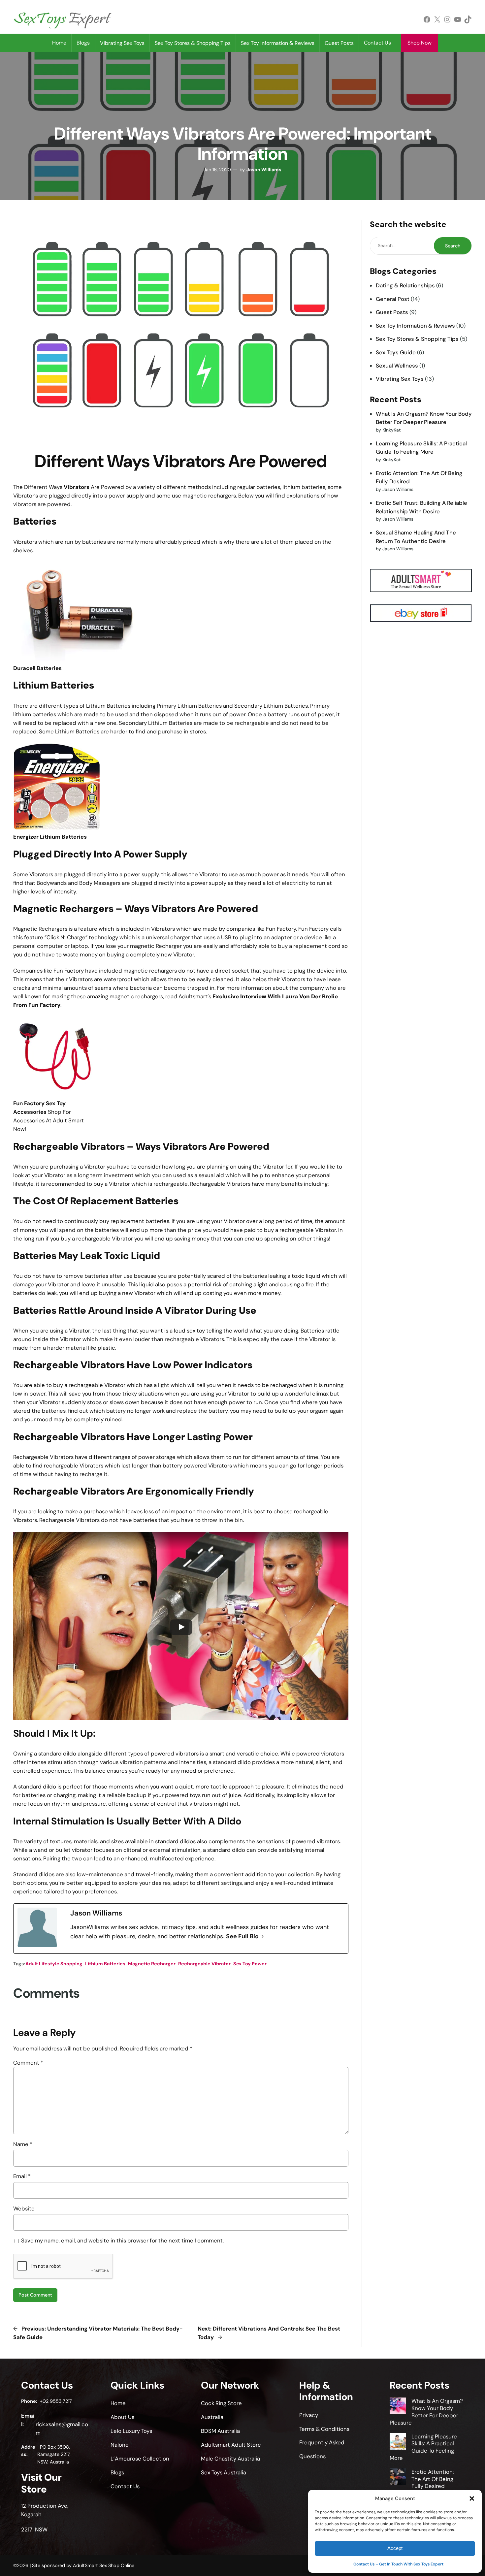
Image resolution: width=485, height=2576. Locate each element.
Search (453, 246)
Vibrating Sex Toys (400, 379)
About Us (122, 2417)
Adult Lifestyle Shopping (54, 1964)
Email (22, 2176)
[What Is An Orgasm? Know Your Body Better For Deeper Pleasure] (398, 2407)
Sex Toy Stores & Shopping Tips (417, 339)
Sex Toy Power (250, 1964)
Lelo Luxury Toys (131, 2431)
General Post (393, 299)
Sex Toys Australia (224, 2472)
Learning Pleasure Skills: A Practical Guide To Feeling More (423, 2447)
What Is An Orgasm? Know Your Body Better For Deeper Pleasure (426, 2412)
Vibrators (77, 487)
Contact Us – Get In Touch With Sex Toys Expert (398, 2564)
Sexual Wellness (397, 366)
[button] (472, 2498)
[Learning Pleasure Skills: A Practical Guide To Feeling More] (398, 2442)
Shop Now (420, 43)
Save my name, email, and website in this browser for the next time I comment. (122, 2240)
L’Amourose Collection (140, 2459)
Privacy (309, 2415)
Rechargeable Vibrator (204, 1964)
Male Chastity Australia (230, 2459)
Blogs (83, 43)
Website (24, 2208)
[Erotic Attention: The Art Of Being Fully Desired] (398, 2478)
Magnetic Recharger (152, 1964)
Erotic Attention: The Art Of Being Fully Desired (433, 2479)
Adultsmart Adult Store (231, 2445)
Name (23, 2144)
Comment (28, 2063)
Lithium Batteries (105, 1964)
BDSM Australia (220, 2431)
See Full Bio (242, 1936)
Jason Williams (264, 170)
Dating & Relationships (405, 285)
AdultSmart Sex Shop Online (104, 2565)
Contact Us (377, 43)
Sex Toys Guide (396, 352)
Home (59, 43)
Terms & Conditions (324, 2429)
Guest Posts (392, 312)
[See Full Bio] (263, 1937)
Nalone (120, 2445)
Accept (395, 2548)
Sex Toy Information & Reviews (415, 326)
